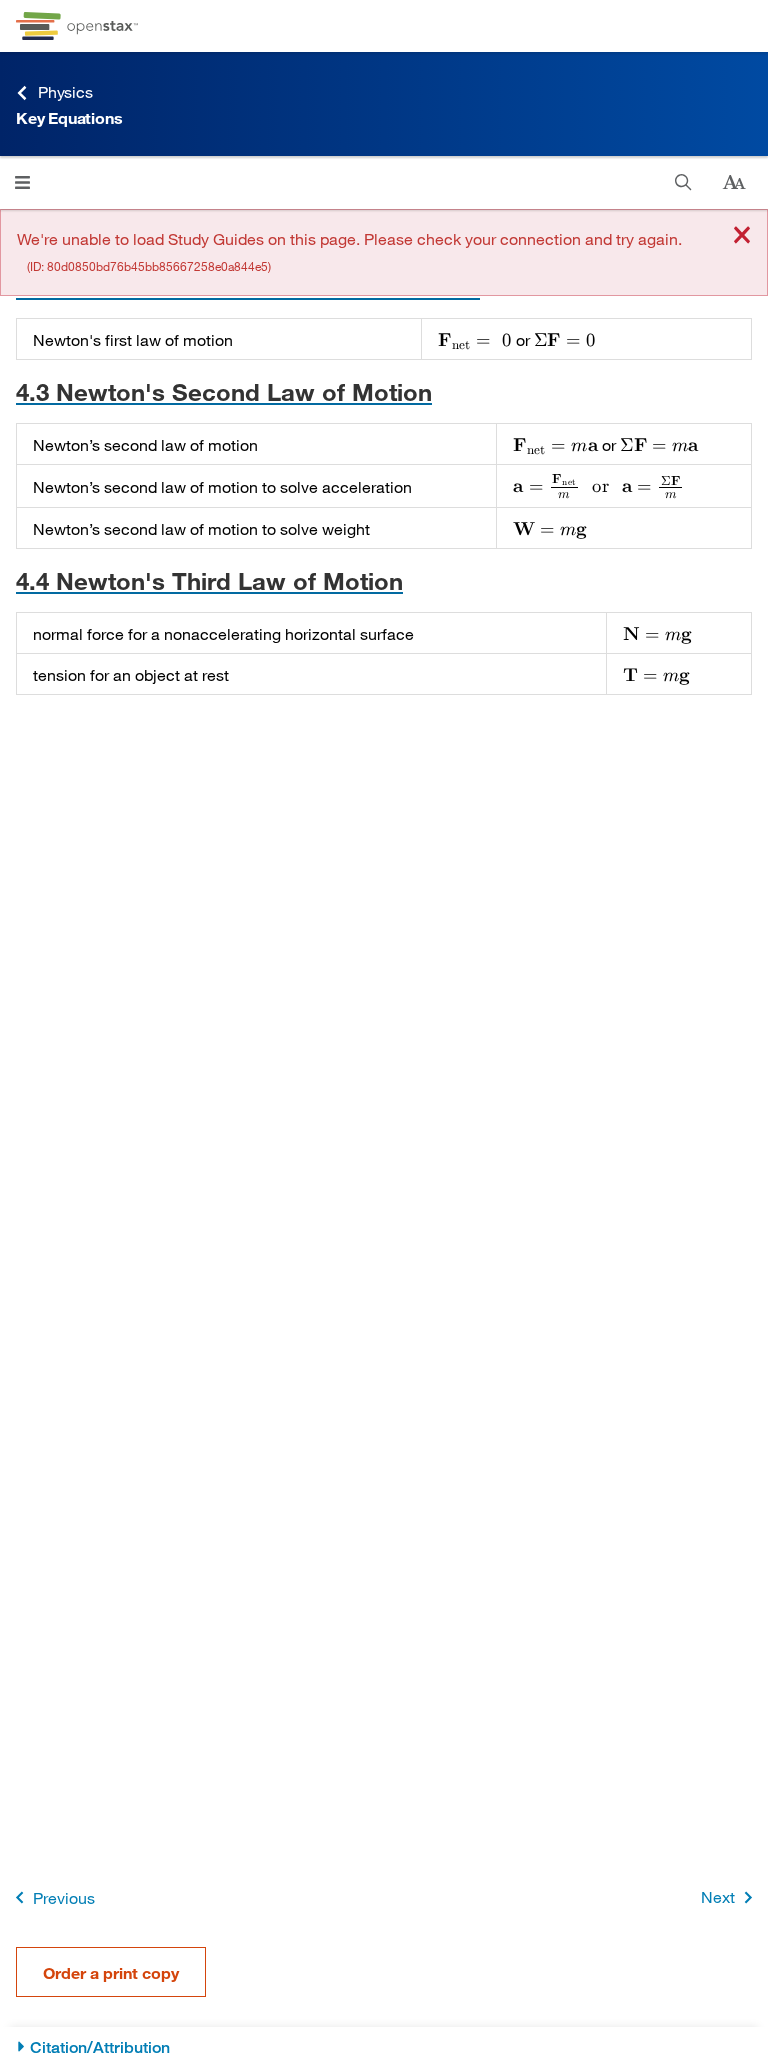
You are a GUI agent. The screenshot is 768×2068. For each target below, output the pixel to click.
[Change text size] (734, 183)
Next (718, 1896)
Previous (64, 1897)
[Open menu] (22, 182)
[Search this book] (683, 182)
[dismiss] (742, 236)
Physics (65, 91)
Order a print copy (111, 1972)
